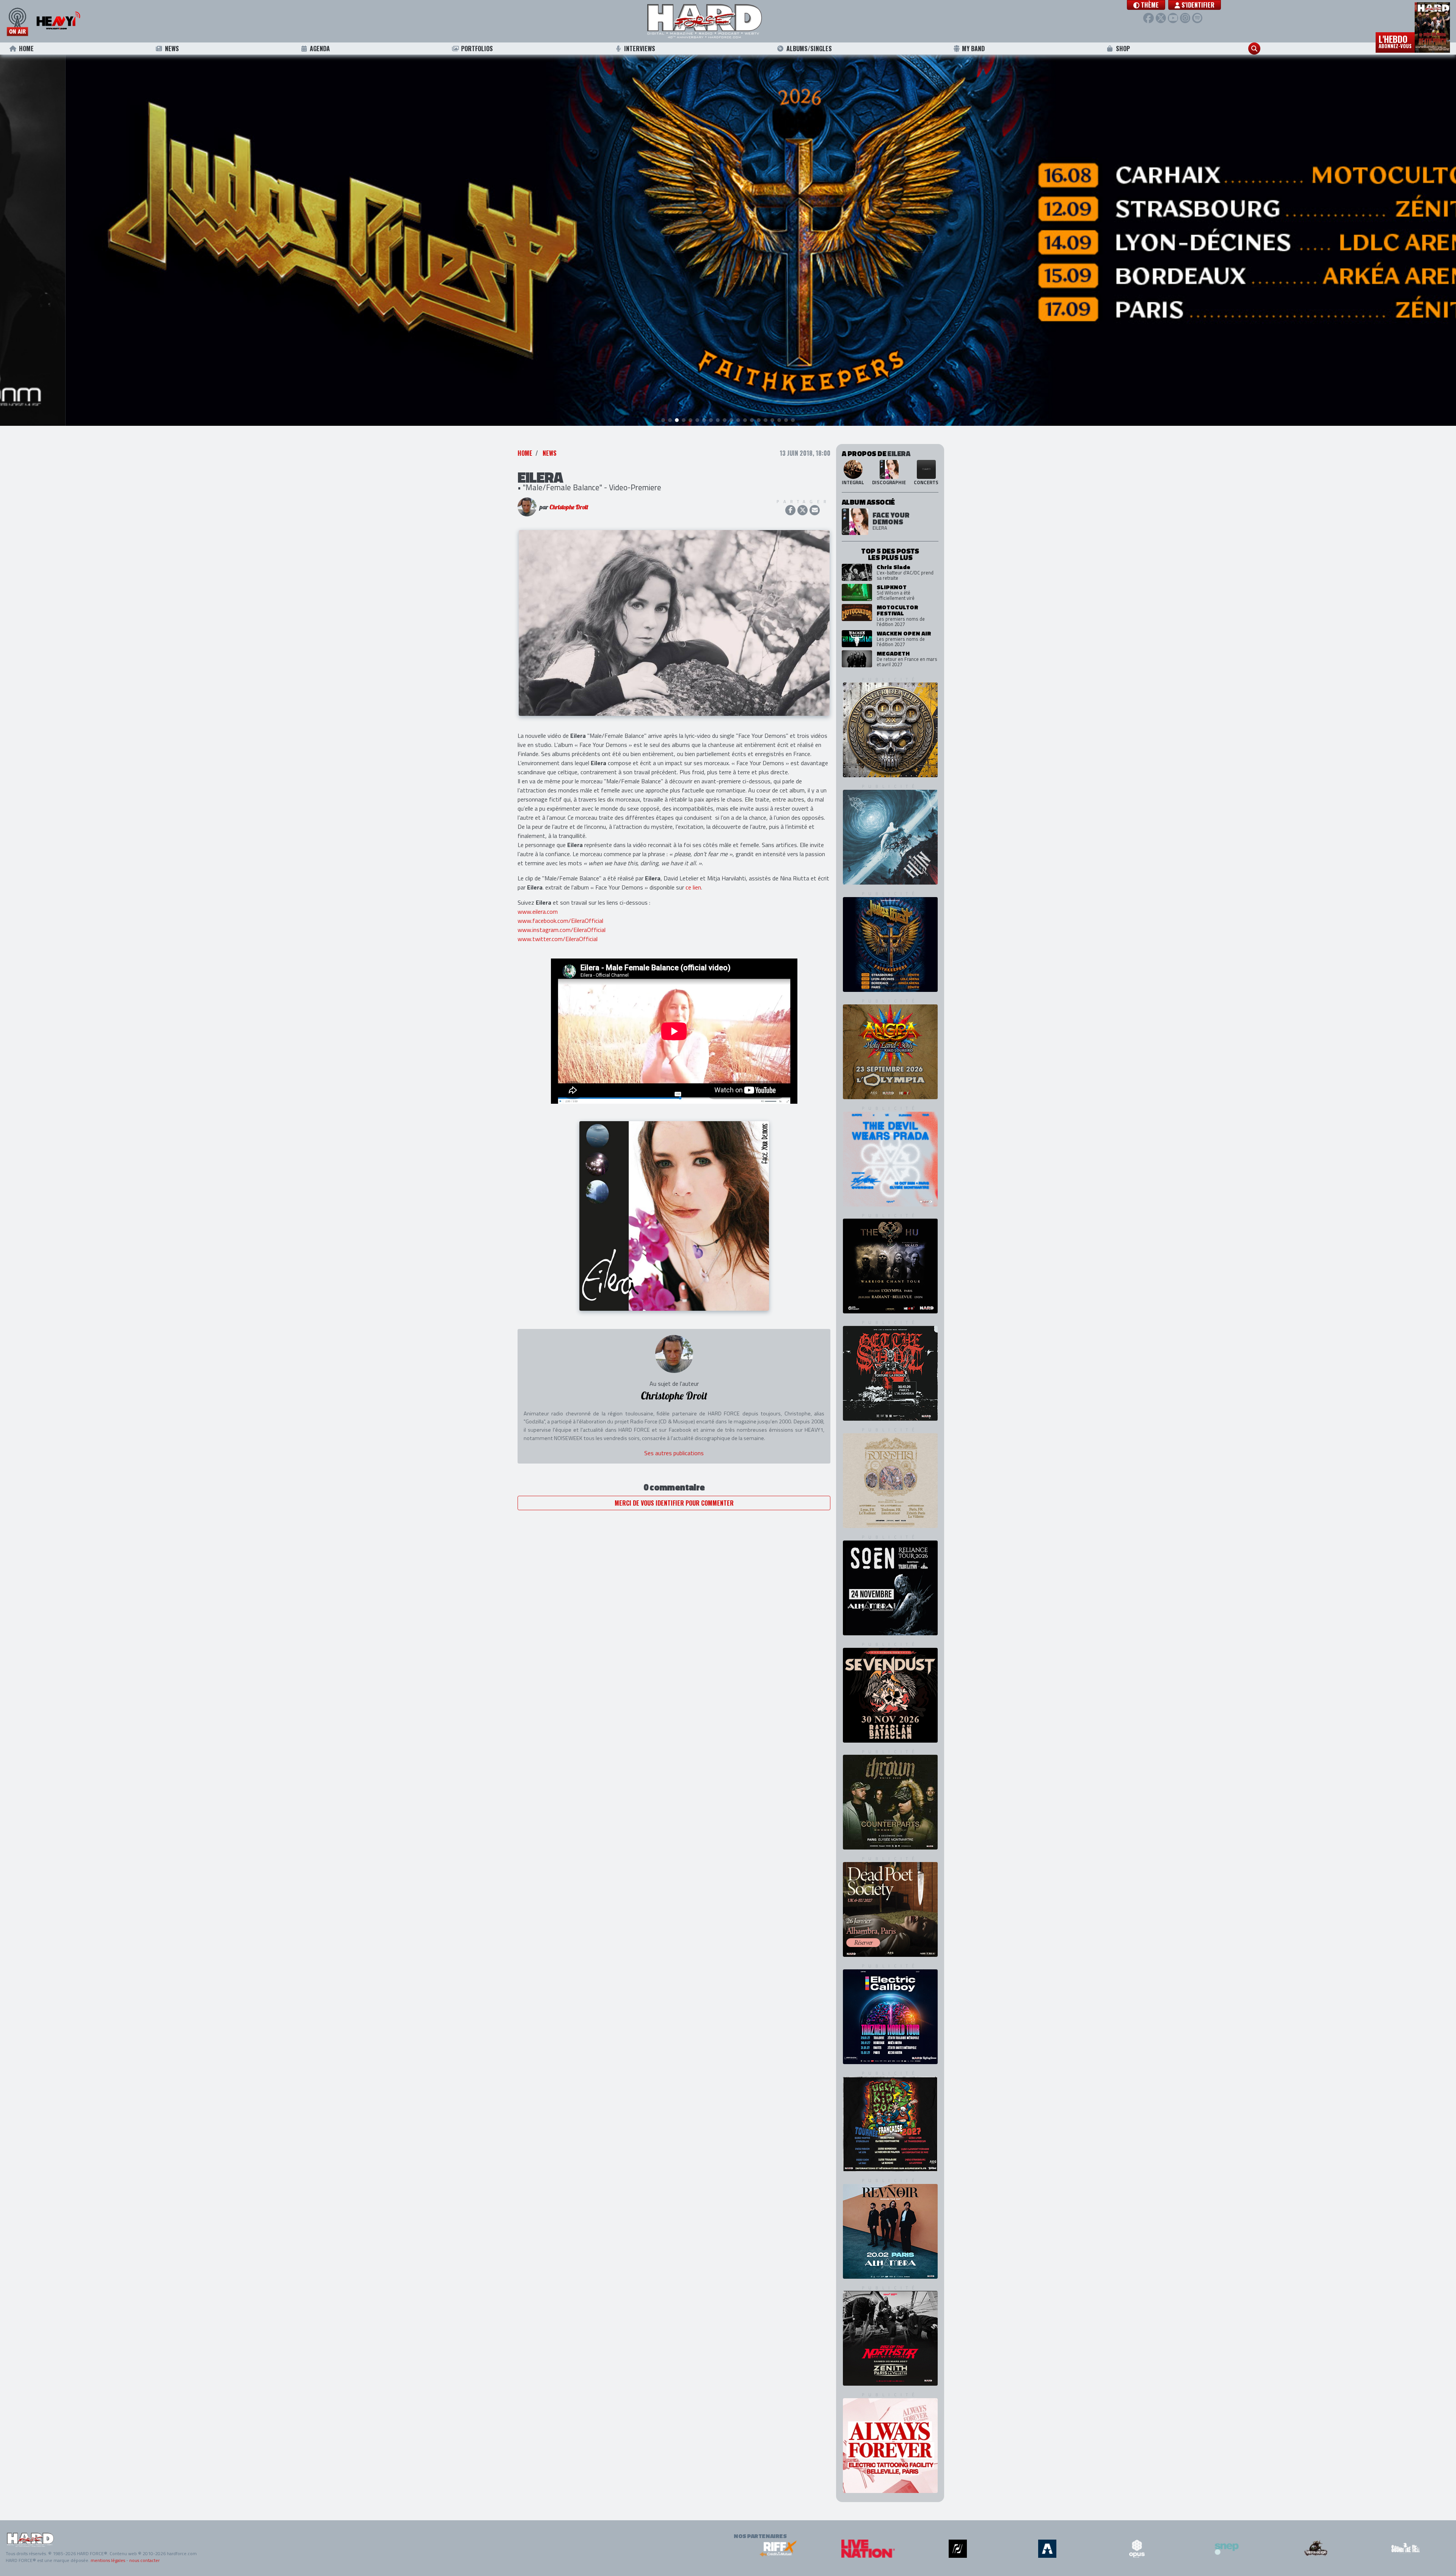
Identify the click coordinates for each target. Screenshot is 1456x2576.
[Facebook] (1148, 18)
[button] (1146, 5)
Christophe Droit (569, 507)
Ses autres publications (674, 1453)
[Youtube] (1173, 18)
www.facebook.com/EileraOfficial (560, 921)
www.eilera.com (538, 911)
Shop (1123, 49)
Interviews (640, 49)
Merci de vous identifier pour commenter (674, 1503)
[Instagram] (1185, 18)
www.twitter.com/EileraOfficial (558, 939)
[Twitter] (1161, 18)
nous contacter (144, 2560)
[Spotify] (1197, 18)
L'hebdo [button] (1395, 41)
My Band (973, 49)
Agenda (320, 49)
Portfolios (477, 49)
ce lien (693, 887)
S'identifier (1197, 5)
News (172, 49)
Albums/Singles (809, 49)
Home (26, 49)
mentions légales (108, 2560)
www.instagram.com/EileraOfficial (562, 930)
